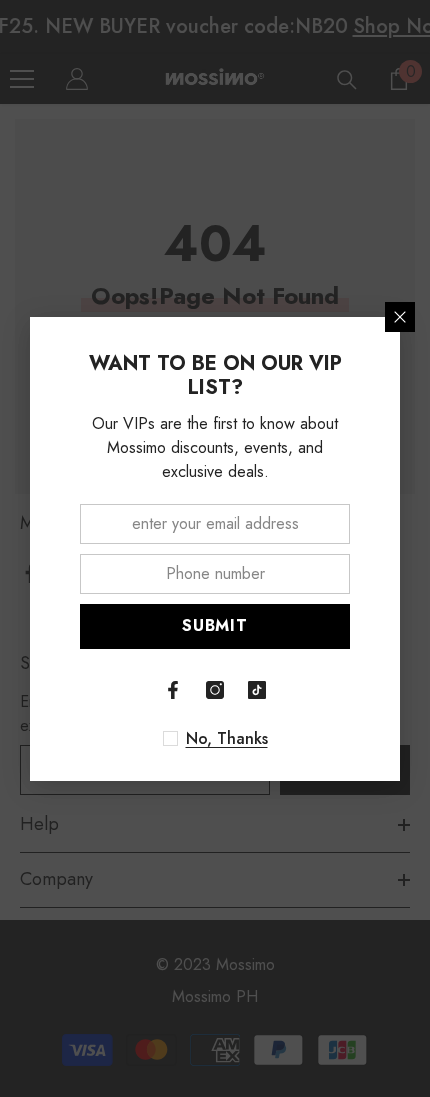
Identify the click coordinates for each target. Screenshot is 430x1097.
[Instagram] (215, 690)
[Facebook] (173, 690)
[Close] (400, 317)
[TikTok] (257, 690)
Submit (215, 625)
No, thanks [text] (227, 739)
